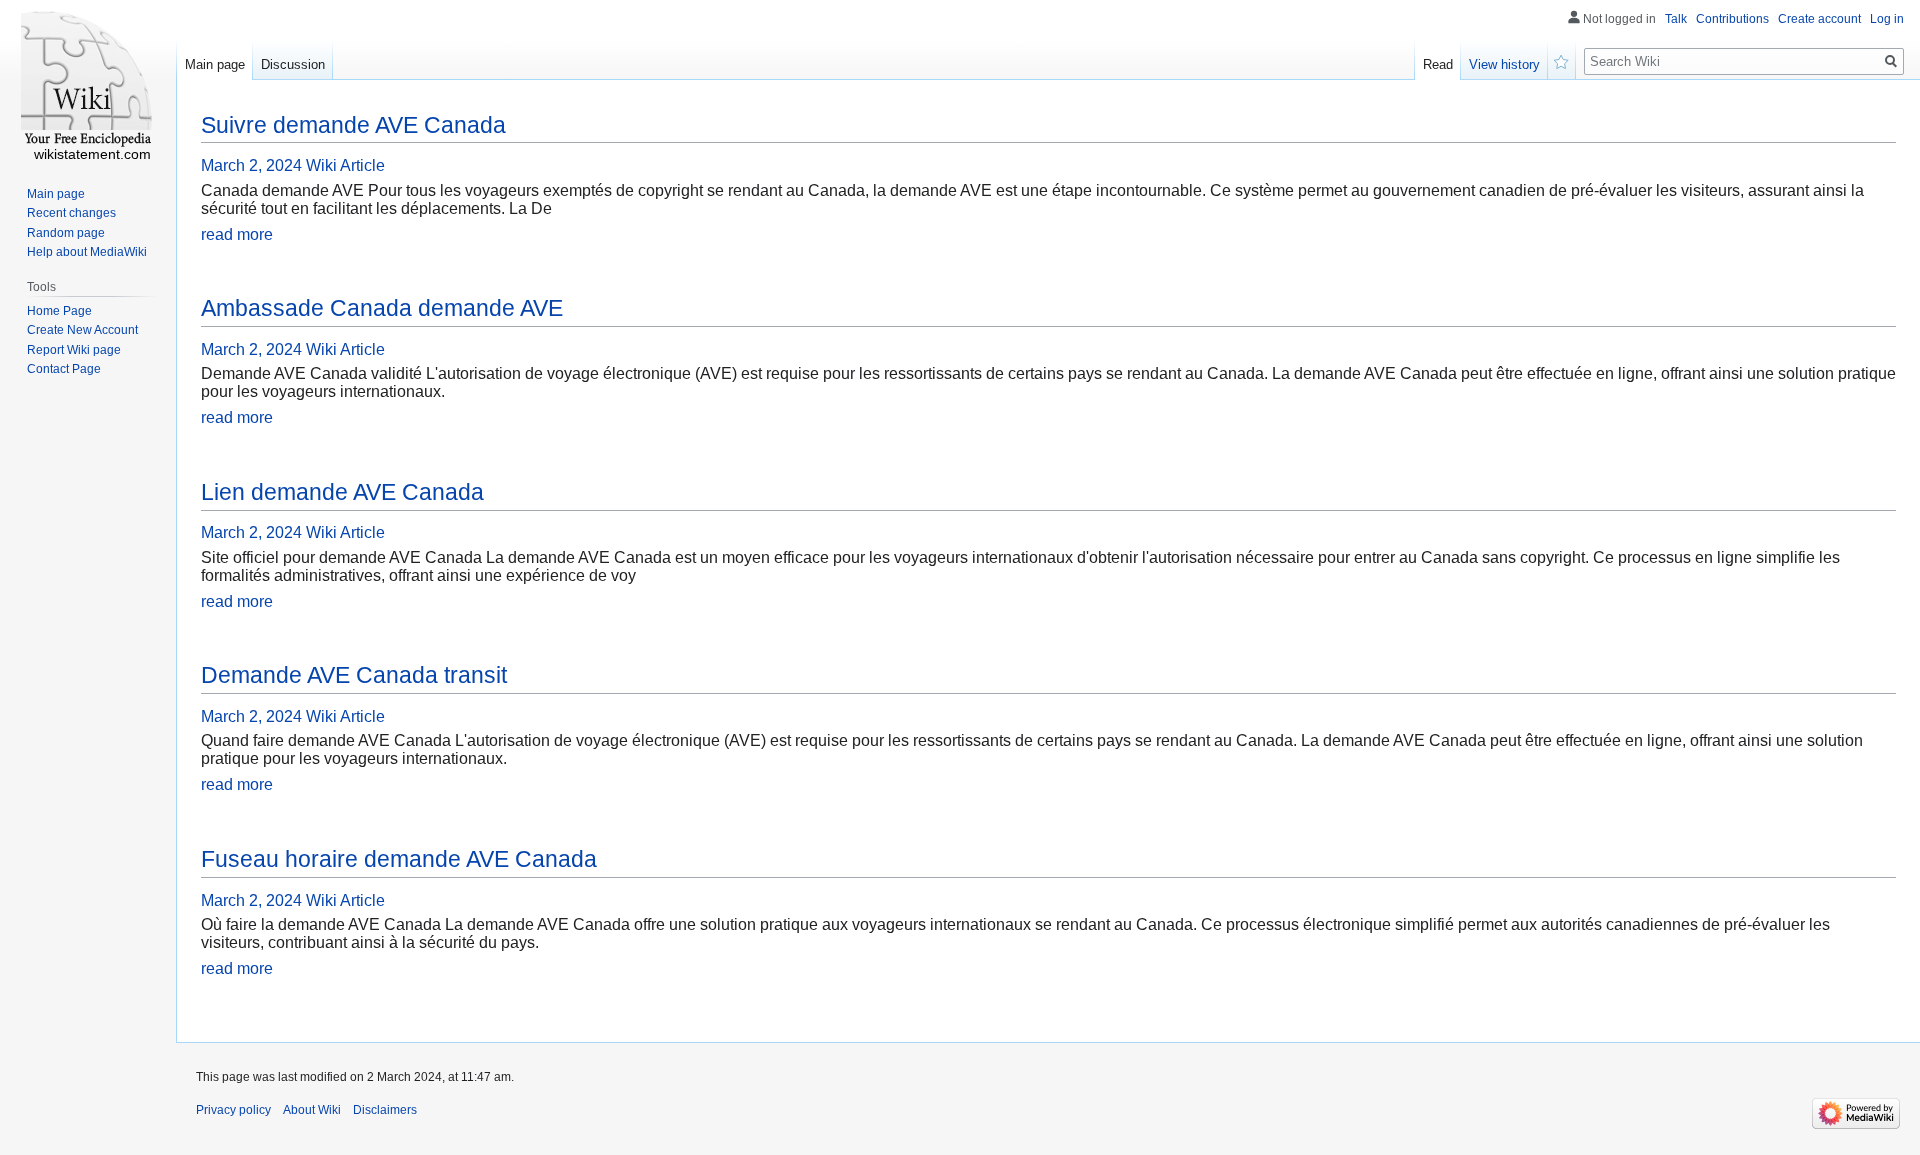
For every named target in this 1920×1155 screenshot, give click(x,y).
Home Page (59, 311)
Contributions (1732, 19)
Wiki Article (345, 165)
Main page (215, 64)
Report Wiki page (74, 350)
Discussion (293, 64)
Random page (66, 233)
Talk (1676, 19)
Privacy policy (233, 1110)
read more (237, 234)
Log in (1887, 19)
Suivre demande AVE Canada (353, 125)
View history (1504, 64)
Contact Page (64, 369)
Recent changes (71, 213)
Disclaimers (385, 1110)
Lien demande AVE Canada (342, 492)
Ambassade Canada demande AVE (382, 308)
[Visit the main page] (88, 80)
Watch (1562, 60)
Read (1438, 64)
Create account (1819, 19)
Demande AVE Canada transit (354, 675)
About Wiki (312, 1110)
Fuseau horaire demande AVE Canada (399, 859)
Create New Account (82, 330)
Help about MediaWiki (87, 252)
